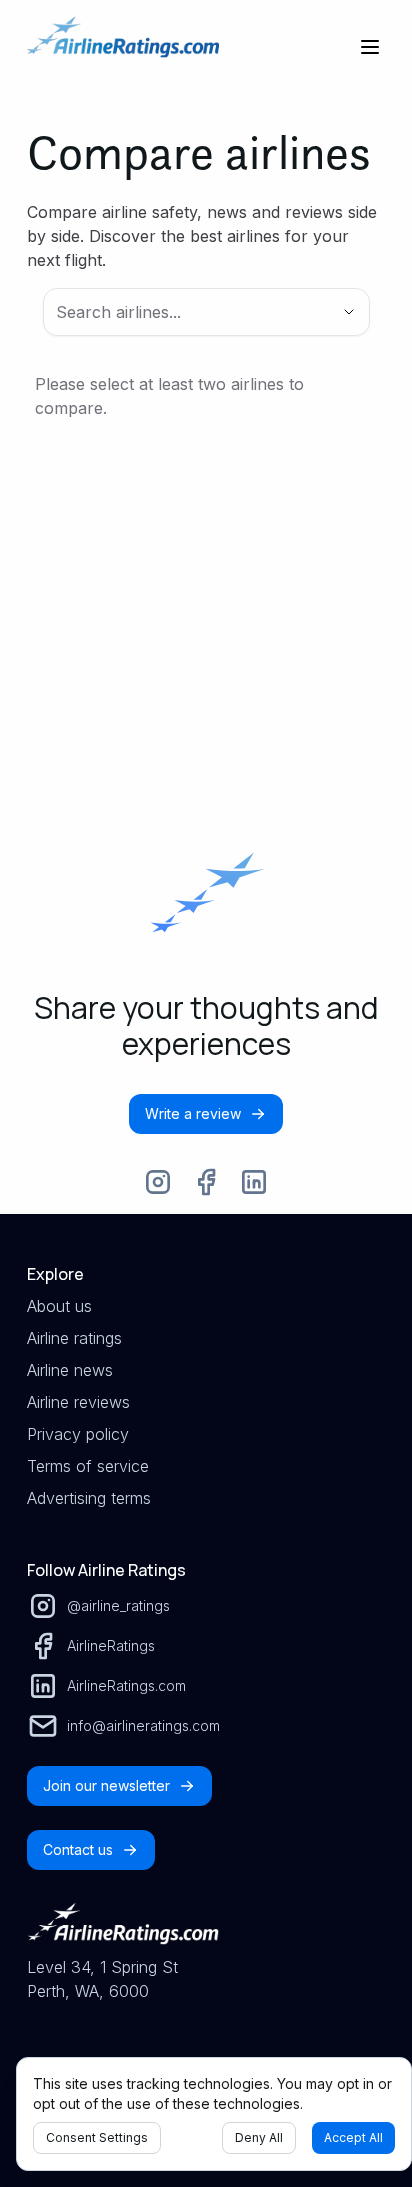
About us (59, 1306)
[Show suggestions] (349, 312)
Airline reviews (78, 1402)
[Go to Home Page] (123, 47)
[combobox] (178, 312)
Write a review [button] (193, 1113)
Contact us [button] (78, 1849)
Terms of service (88, 1466)
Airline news (70, 1370)
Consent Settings (97, 2137)
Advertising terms (89, 1498)
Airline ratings (74, 1338)
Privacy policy (78, 1434)
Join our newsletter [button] (106, 1785)
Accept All (353, 2137)
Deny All (259, 2137)
